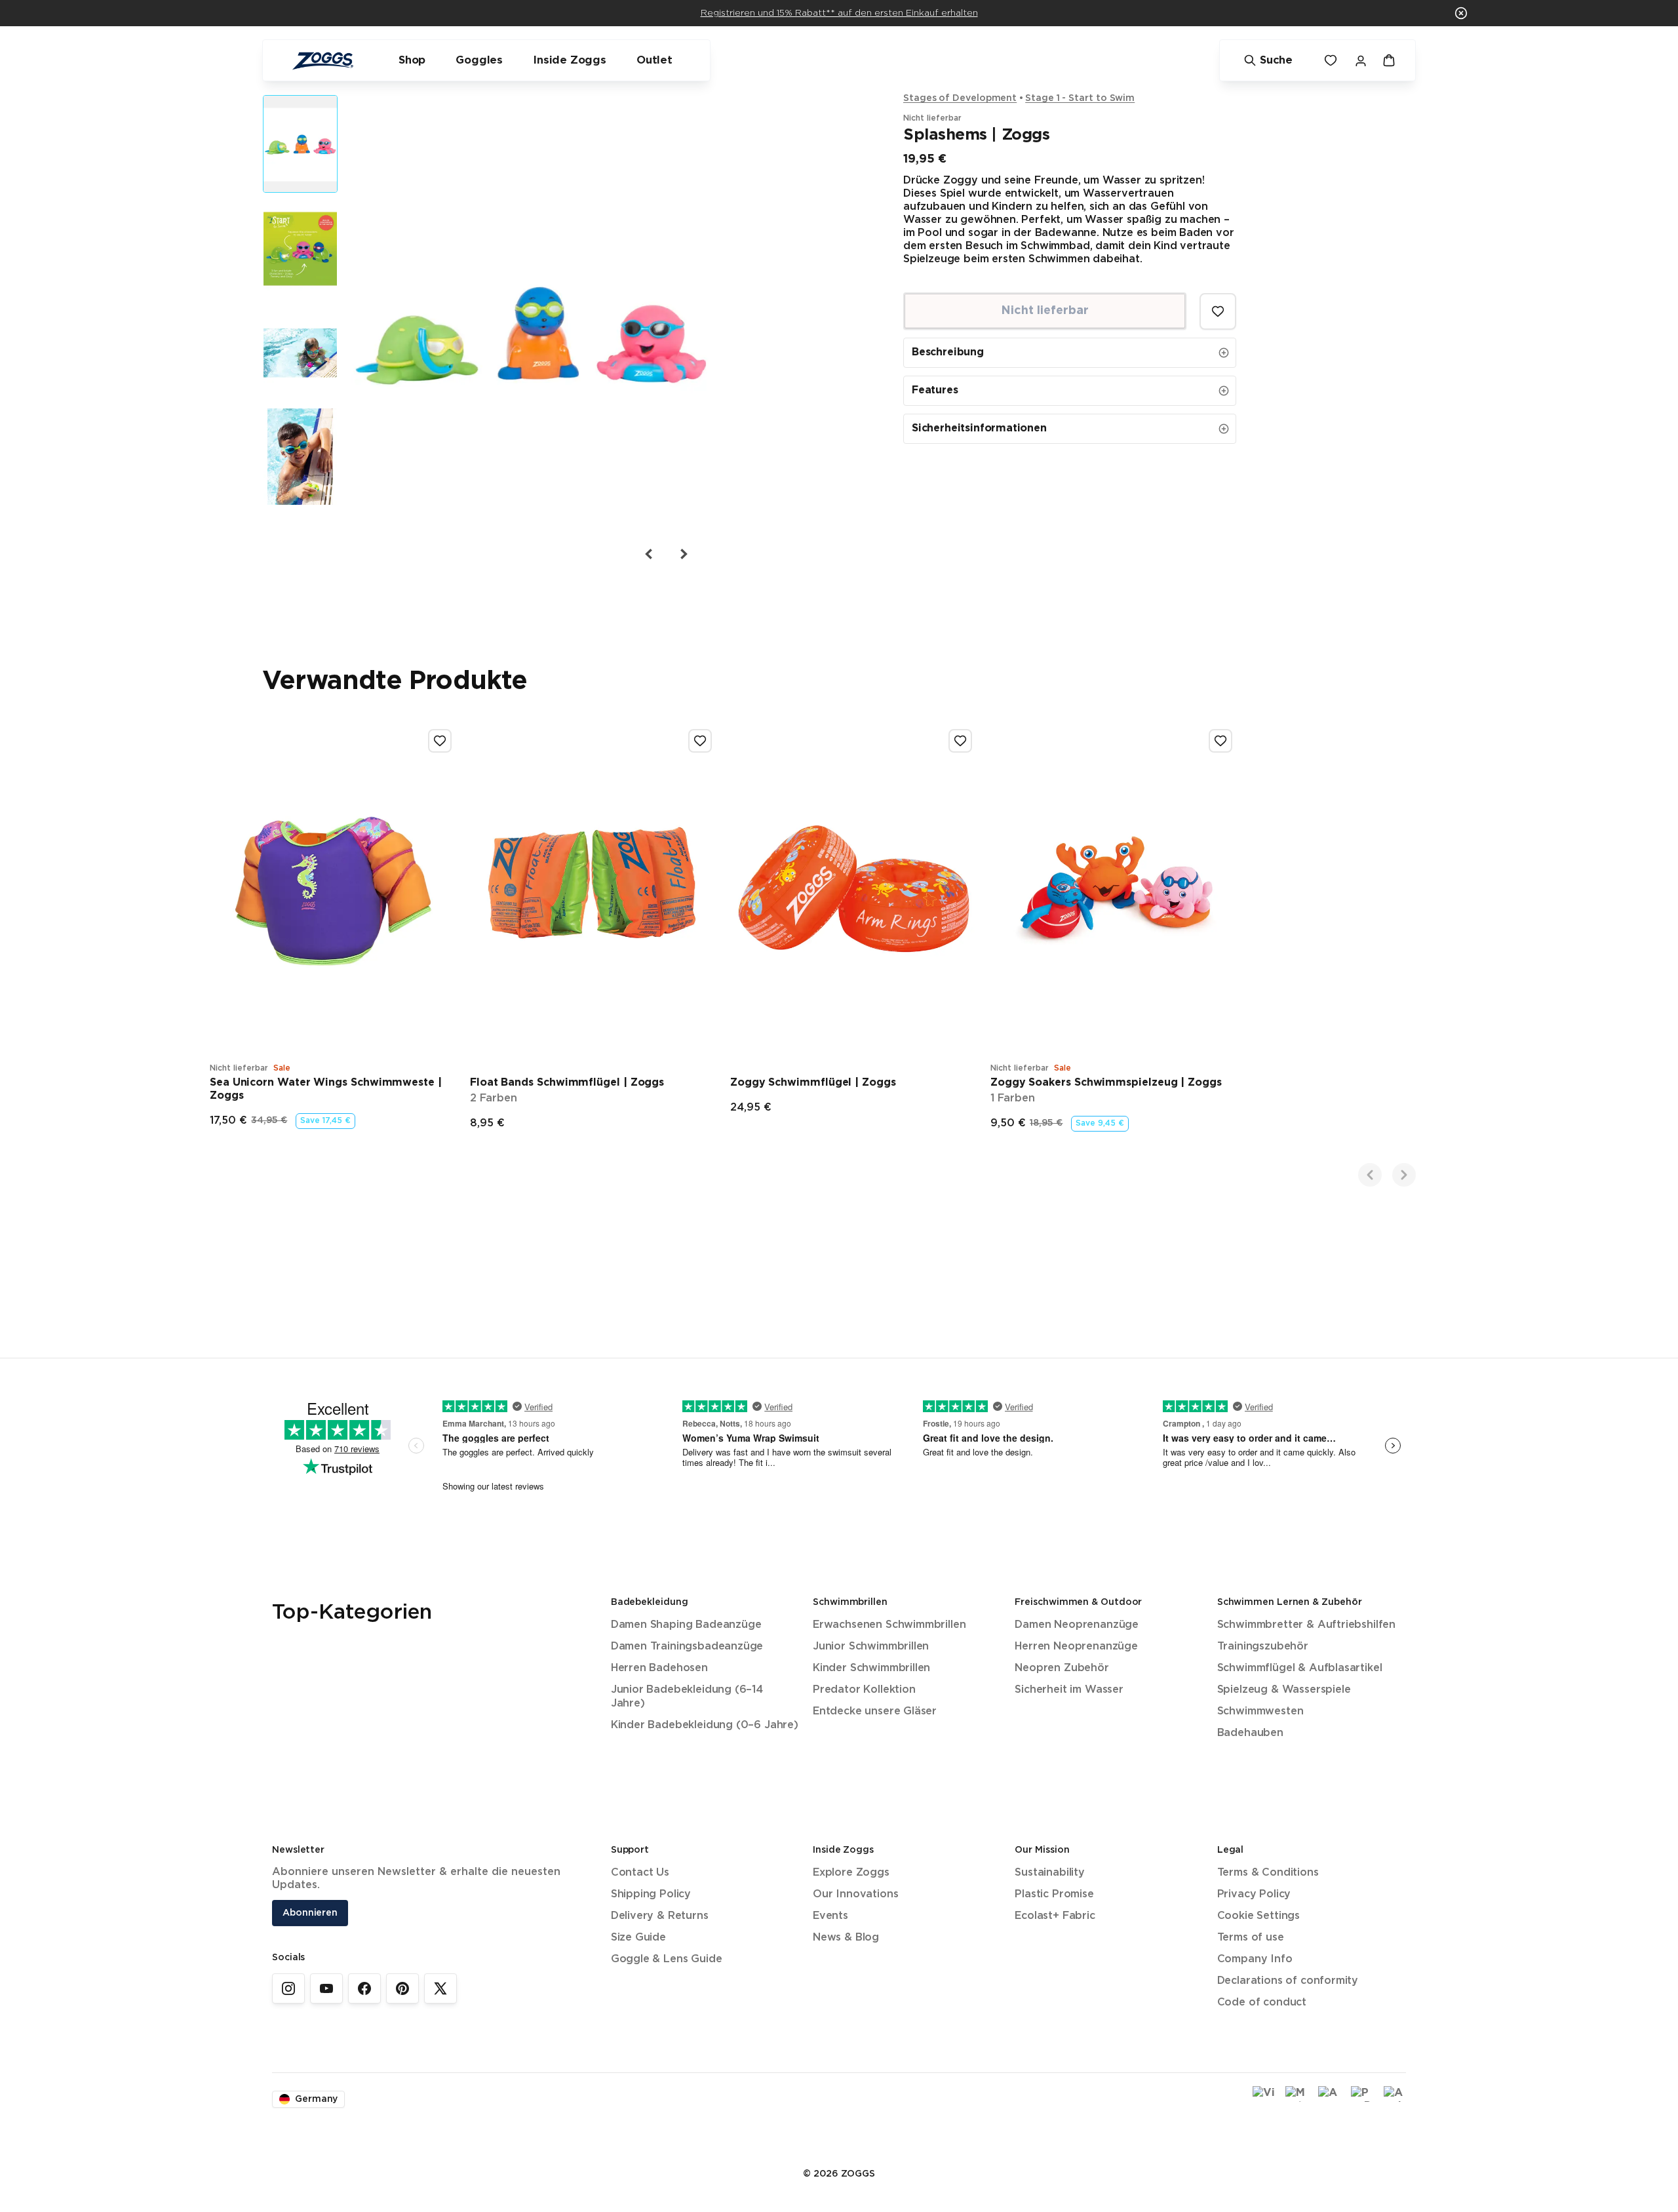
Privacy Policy (1254, 1894)
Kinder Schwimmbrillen (871, 1668)
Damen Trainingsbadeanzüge (687, 1647)
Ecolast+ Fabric (1055, 1916)
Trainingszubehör (1263, 1647)
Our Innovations (855, 1894)
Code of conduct (1262, 2003)
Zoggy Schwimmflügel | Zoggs (813, 1083)
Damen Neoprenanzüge (1077, 1625)
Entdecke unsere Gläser (875, 1711)
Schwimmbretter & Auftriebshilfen (1306, 1625)
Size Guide (638, 1938)
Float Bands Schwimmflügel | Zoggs (567, 1083)
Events (830, 1916)
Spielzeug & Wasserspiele (1284, 1690)
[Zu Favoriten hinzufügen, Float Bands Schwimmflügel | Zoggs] (700, 741)
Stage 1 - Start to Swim (1080, 98)
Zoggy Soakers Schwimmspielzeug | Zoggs (1106, 1083)
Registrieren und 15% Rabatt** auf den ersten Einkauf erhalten (839, 13)
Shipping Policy (651, 1894)
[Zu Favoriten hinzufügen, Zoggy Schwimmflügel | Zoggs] (960, 741)
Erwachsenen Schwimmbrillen (889, 1625)
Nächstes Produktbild (683, 554)
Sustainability (1050, 1873)
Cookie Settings (1258, 1916)
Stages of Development (960, 98)
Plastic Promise (1054, 1894)
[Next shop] (1404, 1175)
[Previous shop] (1370, 1175)
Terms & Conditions (1268, 1873)
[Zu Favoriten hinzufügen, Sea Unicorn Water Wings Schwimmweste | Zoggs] (440, 741)
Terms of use (1251, 1938)
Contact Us (640, 1873)
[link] (288, 1988)
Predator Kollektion (864, 1690)
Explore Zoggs (851, 1873)
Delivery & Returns (660, 1916)
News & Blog (846, 1938)
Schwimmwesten (1260, 1711)
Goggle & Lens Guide (667, 1959)
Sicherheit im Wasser (1069, 1690)
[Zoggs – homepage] (322, 61)
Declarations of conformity (1288, 1981)
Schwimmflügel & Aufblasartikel (1300, 1668)
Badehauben (1250, 1733)
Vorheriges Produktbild (649, 554)
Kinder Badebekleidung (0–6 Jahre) (705, 1725)
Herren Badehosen (659, 1668)
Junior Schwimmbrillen (871, 1647)
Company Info (1255, 1959)
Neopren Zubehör (1062, 1668)
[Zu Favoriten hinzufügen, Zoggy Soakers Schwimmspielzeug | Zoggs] (1220, 741)
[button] (1461, 13)
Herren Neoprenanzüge (1076, 1647)
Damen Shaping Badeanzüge (686, 1625)
